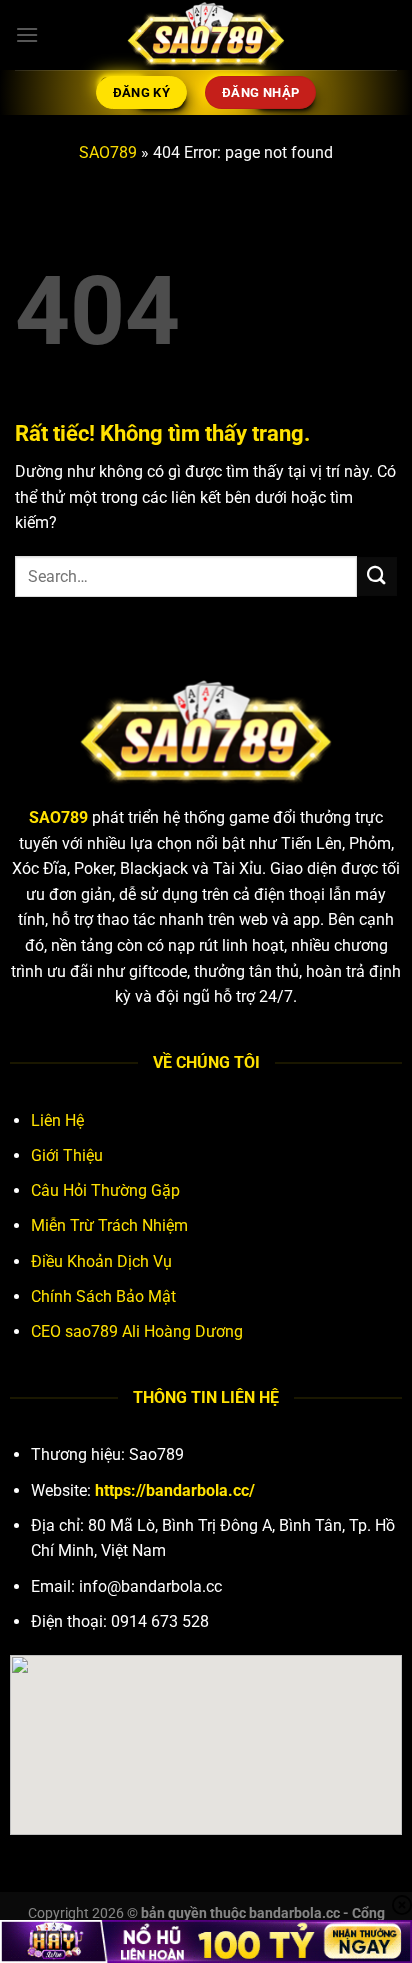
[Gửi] (377, 576)
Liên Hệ (57, 1120)
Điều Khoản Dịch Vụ (101, 1261)
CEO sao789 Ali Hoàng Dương (137, 1331)
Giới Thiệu (67, 1155)
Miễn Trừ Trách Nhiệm (109, 1225)
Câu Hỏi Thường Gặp (105, 1190)
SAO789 (108, 152)
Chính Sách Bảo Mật (103, 1296)
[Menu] (27, 34)
